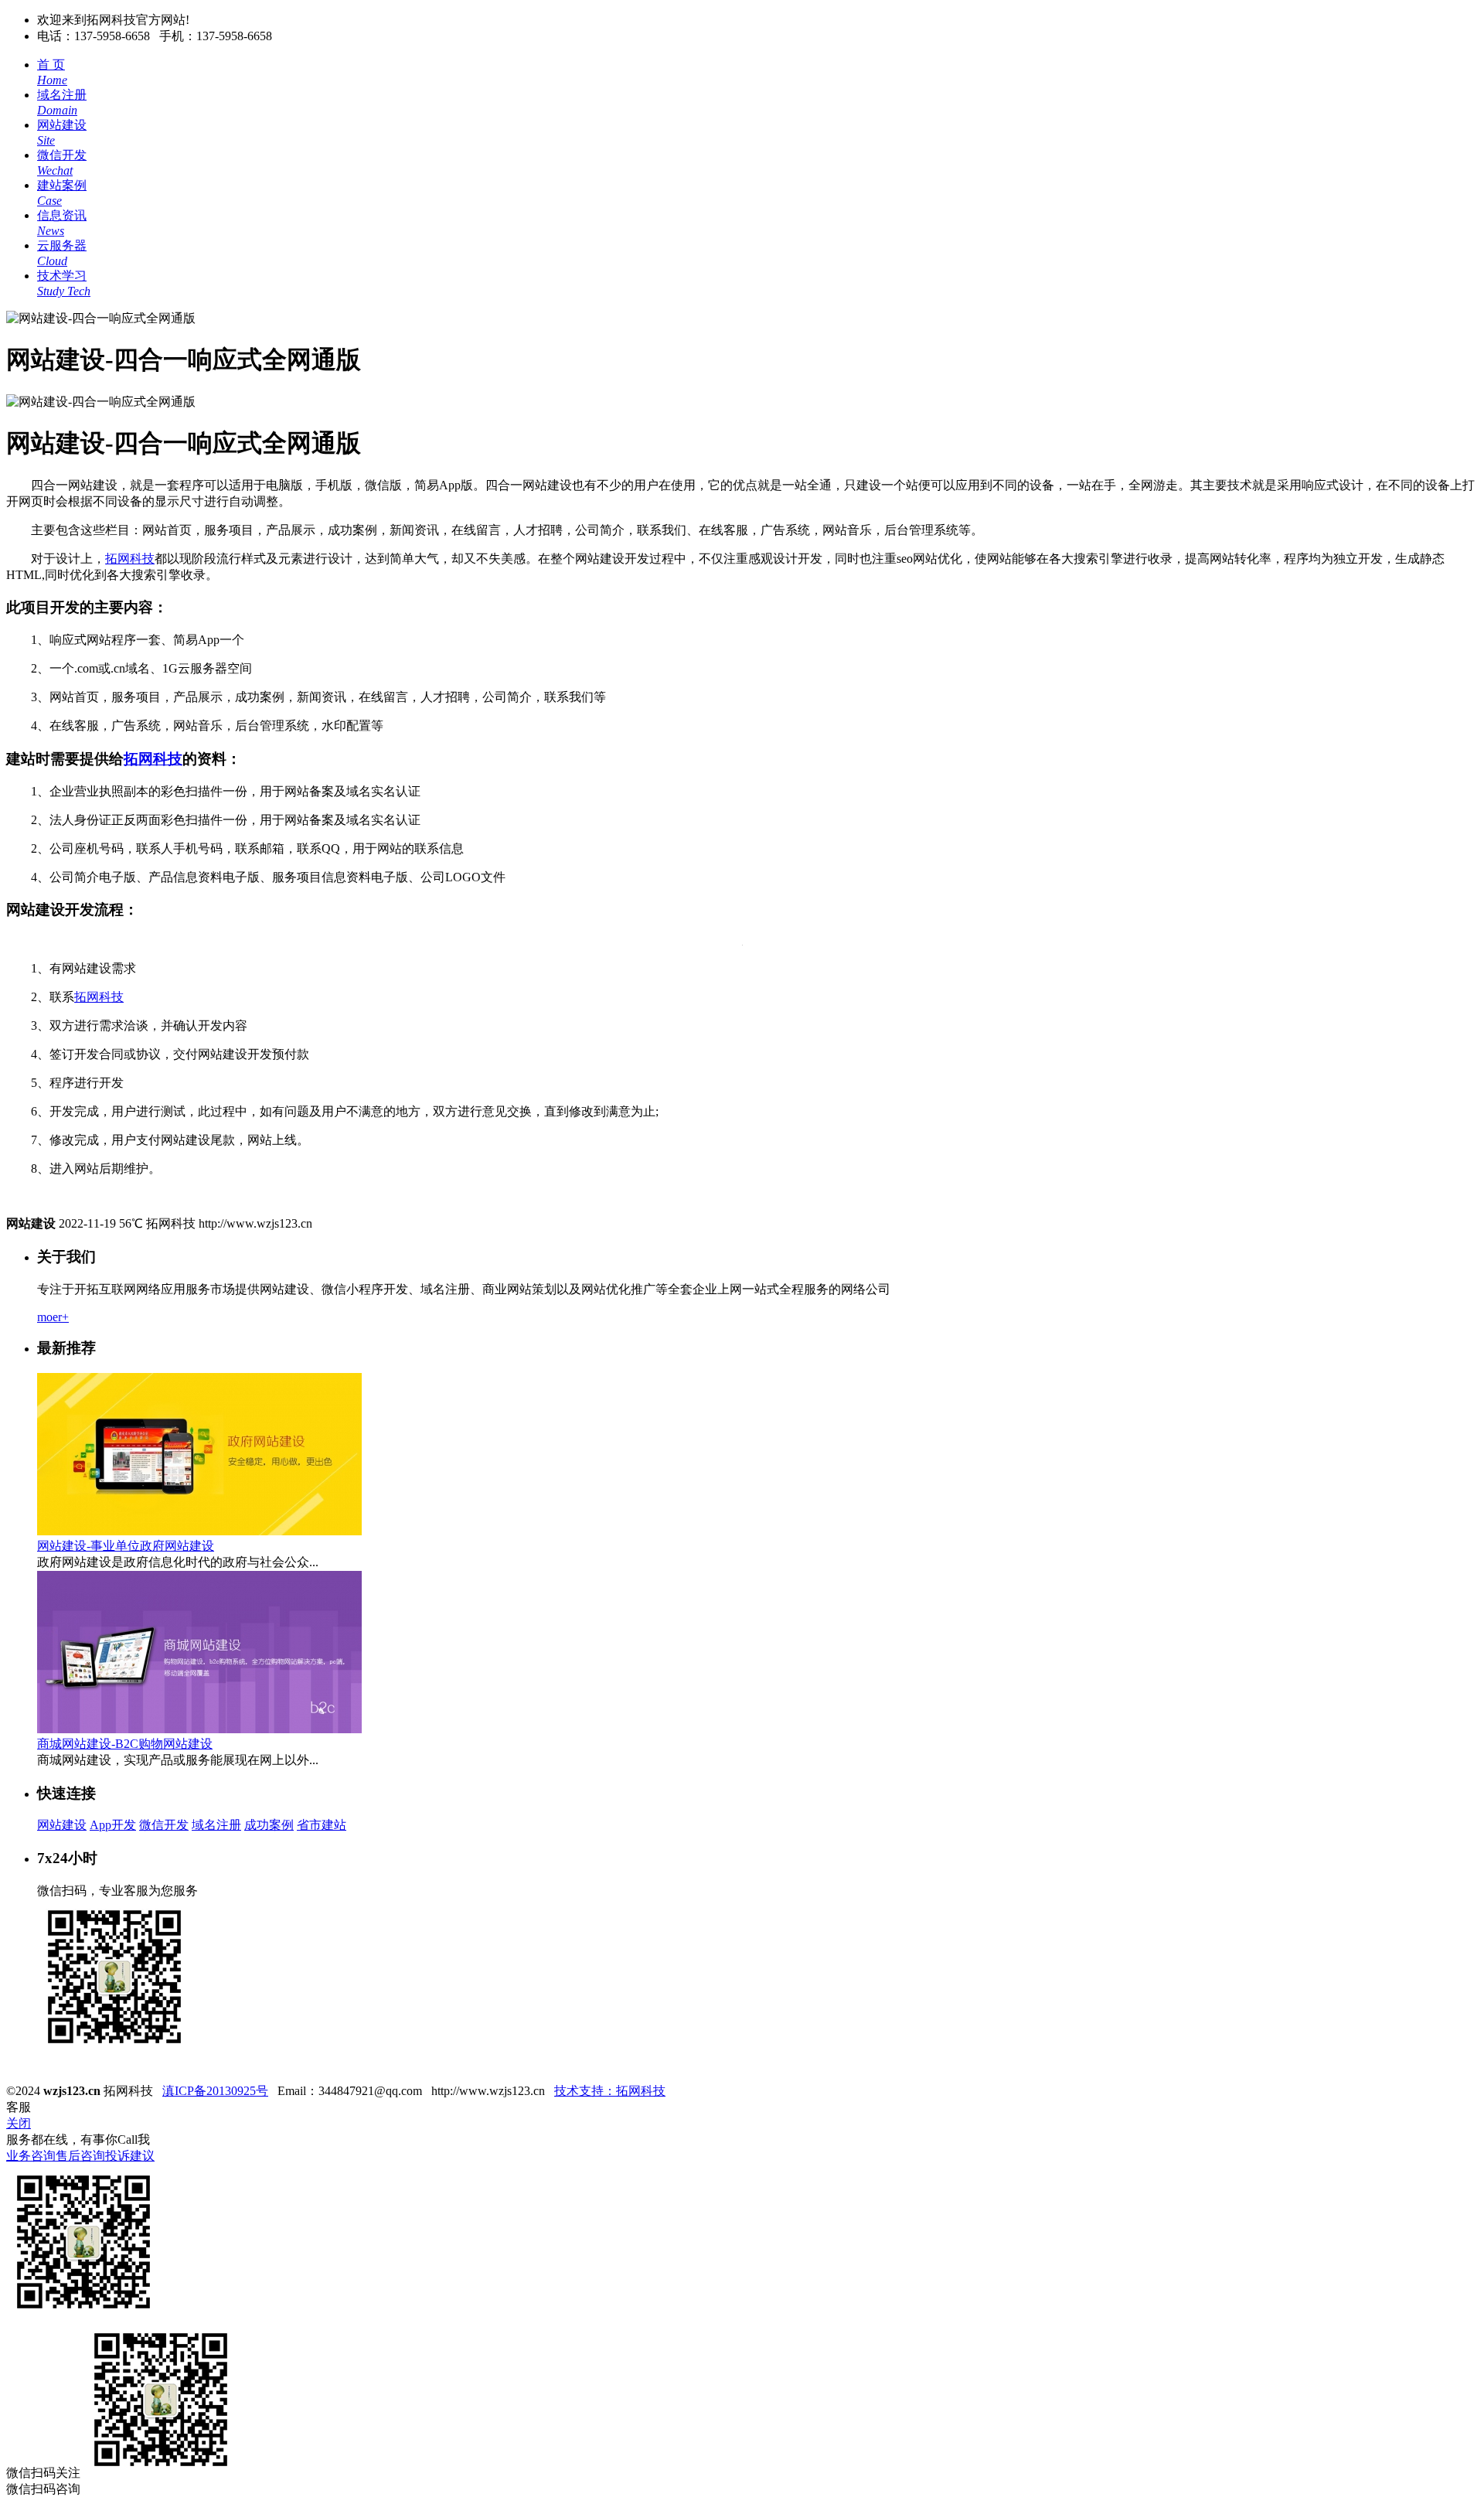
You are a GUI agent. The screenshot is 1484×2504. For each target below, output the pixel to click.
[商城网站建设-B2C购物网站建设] (199, 1729)
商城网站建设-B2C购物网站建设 (125, 1744)
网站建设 (62, 1825)
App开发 (113, 1825)
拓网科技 (130, 559)
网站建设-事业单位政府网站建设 (126, 1546)
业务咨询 (31, 2156)
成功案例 (269, 1825)
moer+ (53, 1317)
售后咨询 (80, 2156)
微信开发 (164, 1825)
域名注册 (216, 1825)
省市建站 (322, 1825)
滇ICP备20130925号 (215, 2091)
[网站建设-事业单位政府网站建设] (199, 1531)
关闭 (19, 2123)
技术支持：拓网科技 (610, 2091)
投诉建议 (130, 2156)
